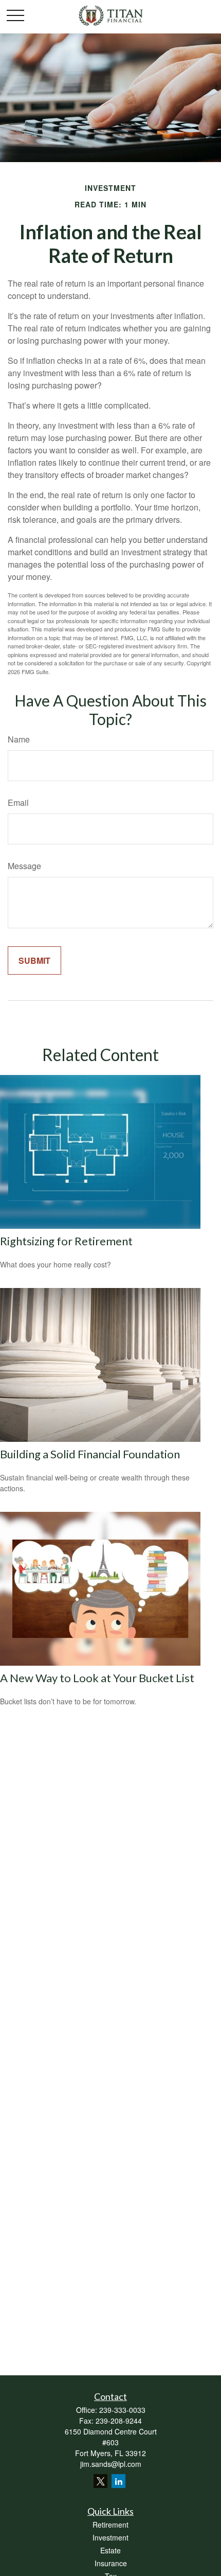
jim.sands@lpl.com (111, 2464)
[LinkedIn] (118, 2481)
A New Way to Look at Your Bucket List (97, 1678)
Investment (110, 2537)
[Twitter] (100, 2481)
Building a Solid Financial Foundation (90, 1454)
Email (18, 802)
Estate (110, 2550)
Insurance (111, 2563)
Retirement (110, 2525)
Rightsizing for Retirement (66, 1241)
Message (24, 866)
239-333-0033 (122, 2410)
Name (19, 739)
